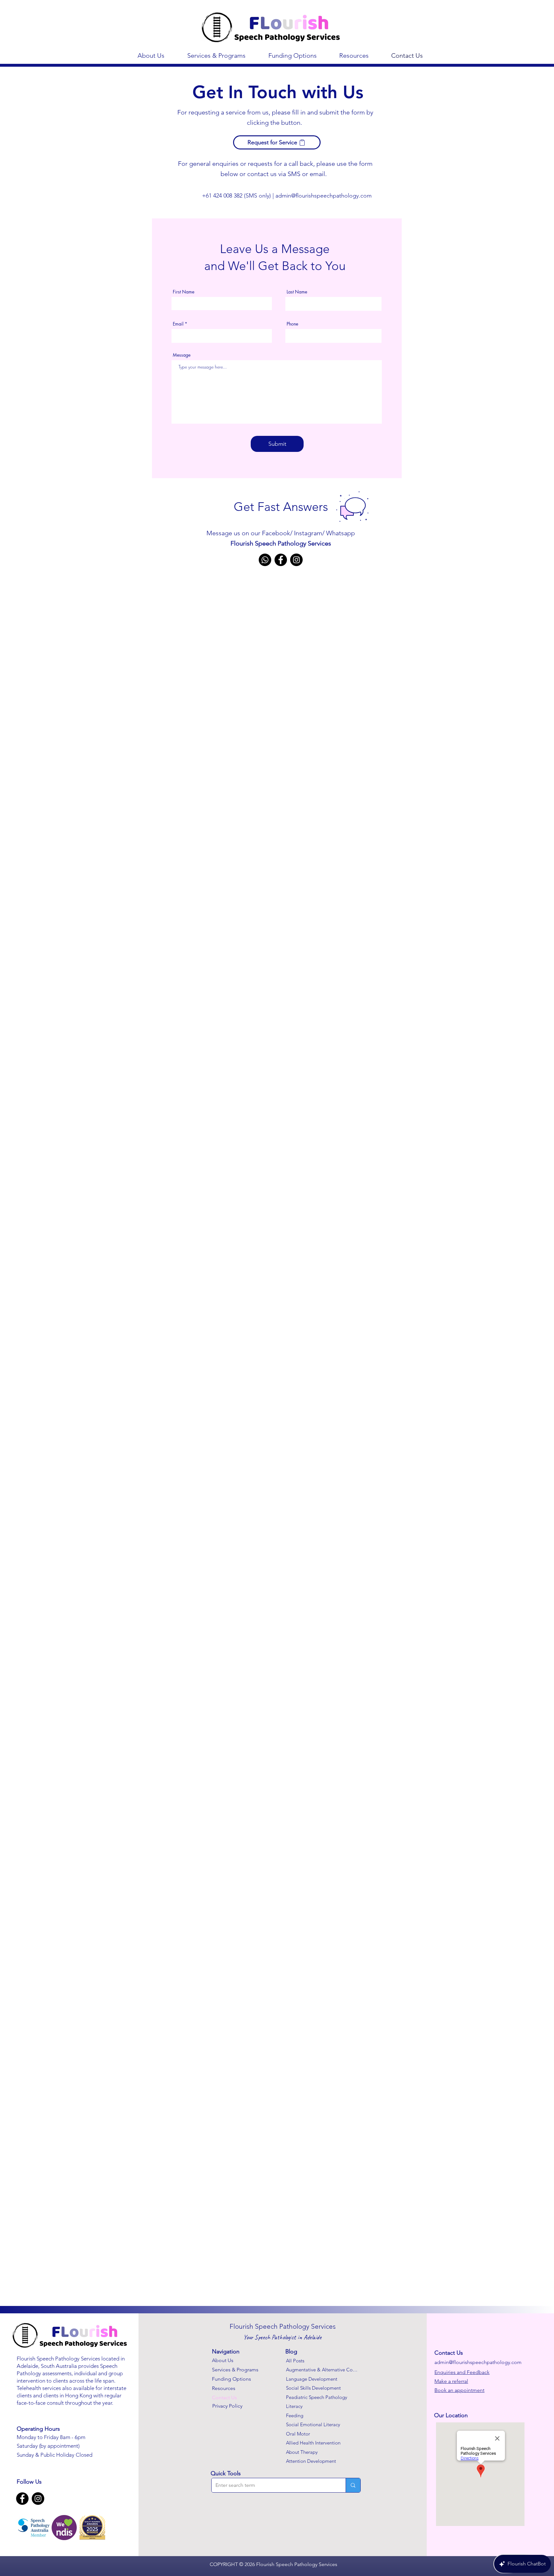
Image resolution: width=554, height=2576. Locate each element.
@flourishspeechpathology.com (331, 196)
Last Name (297, 292)
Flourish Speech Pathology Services (281, 543)
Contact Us (224, 2398)
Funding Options (231, 2379)
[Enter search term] (353, 2485)
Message (182, 355)
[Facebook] (281, 560)
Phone (292, 324)
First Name (184, 292)
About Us (223, 2360)
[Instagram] (296, 560)
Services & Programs (235, 2370)
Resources (224, 2388)
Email (178, 324)
